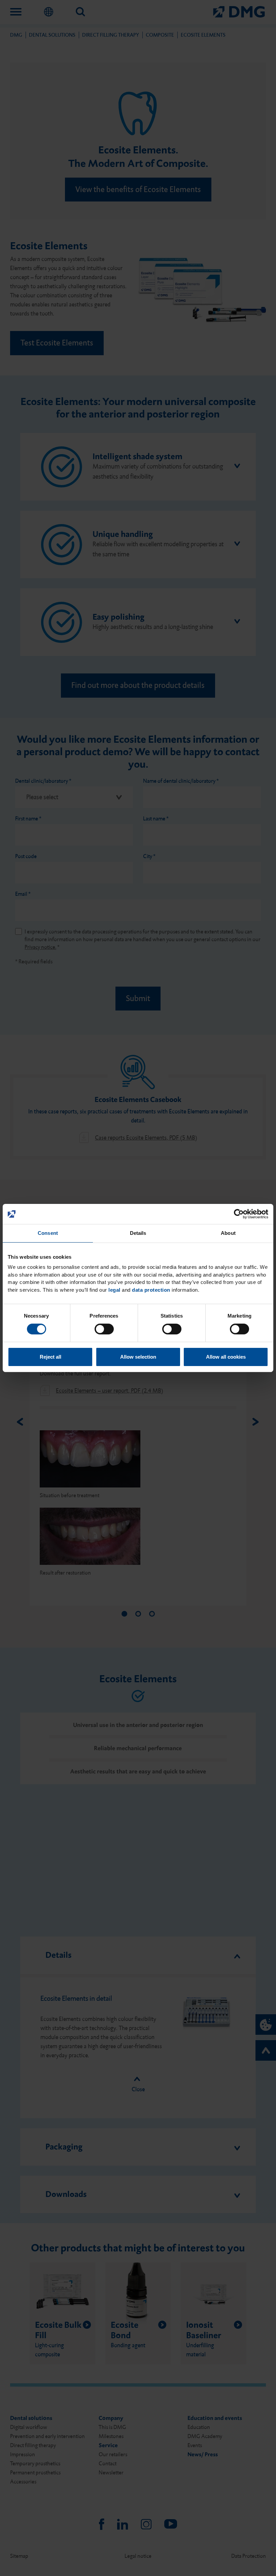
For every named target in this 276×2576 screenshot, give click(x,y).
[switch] (104, 1329)
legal (114, 1290)
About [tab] (228, 1233)
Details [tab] (138, 1233)
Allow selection (138, 1357)
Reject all (50, 1357)
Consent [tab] (48, 1233)
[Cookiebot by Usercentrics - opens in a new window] (239, 1214)
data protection (151, 1290)
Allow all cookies (226, 1357)
